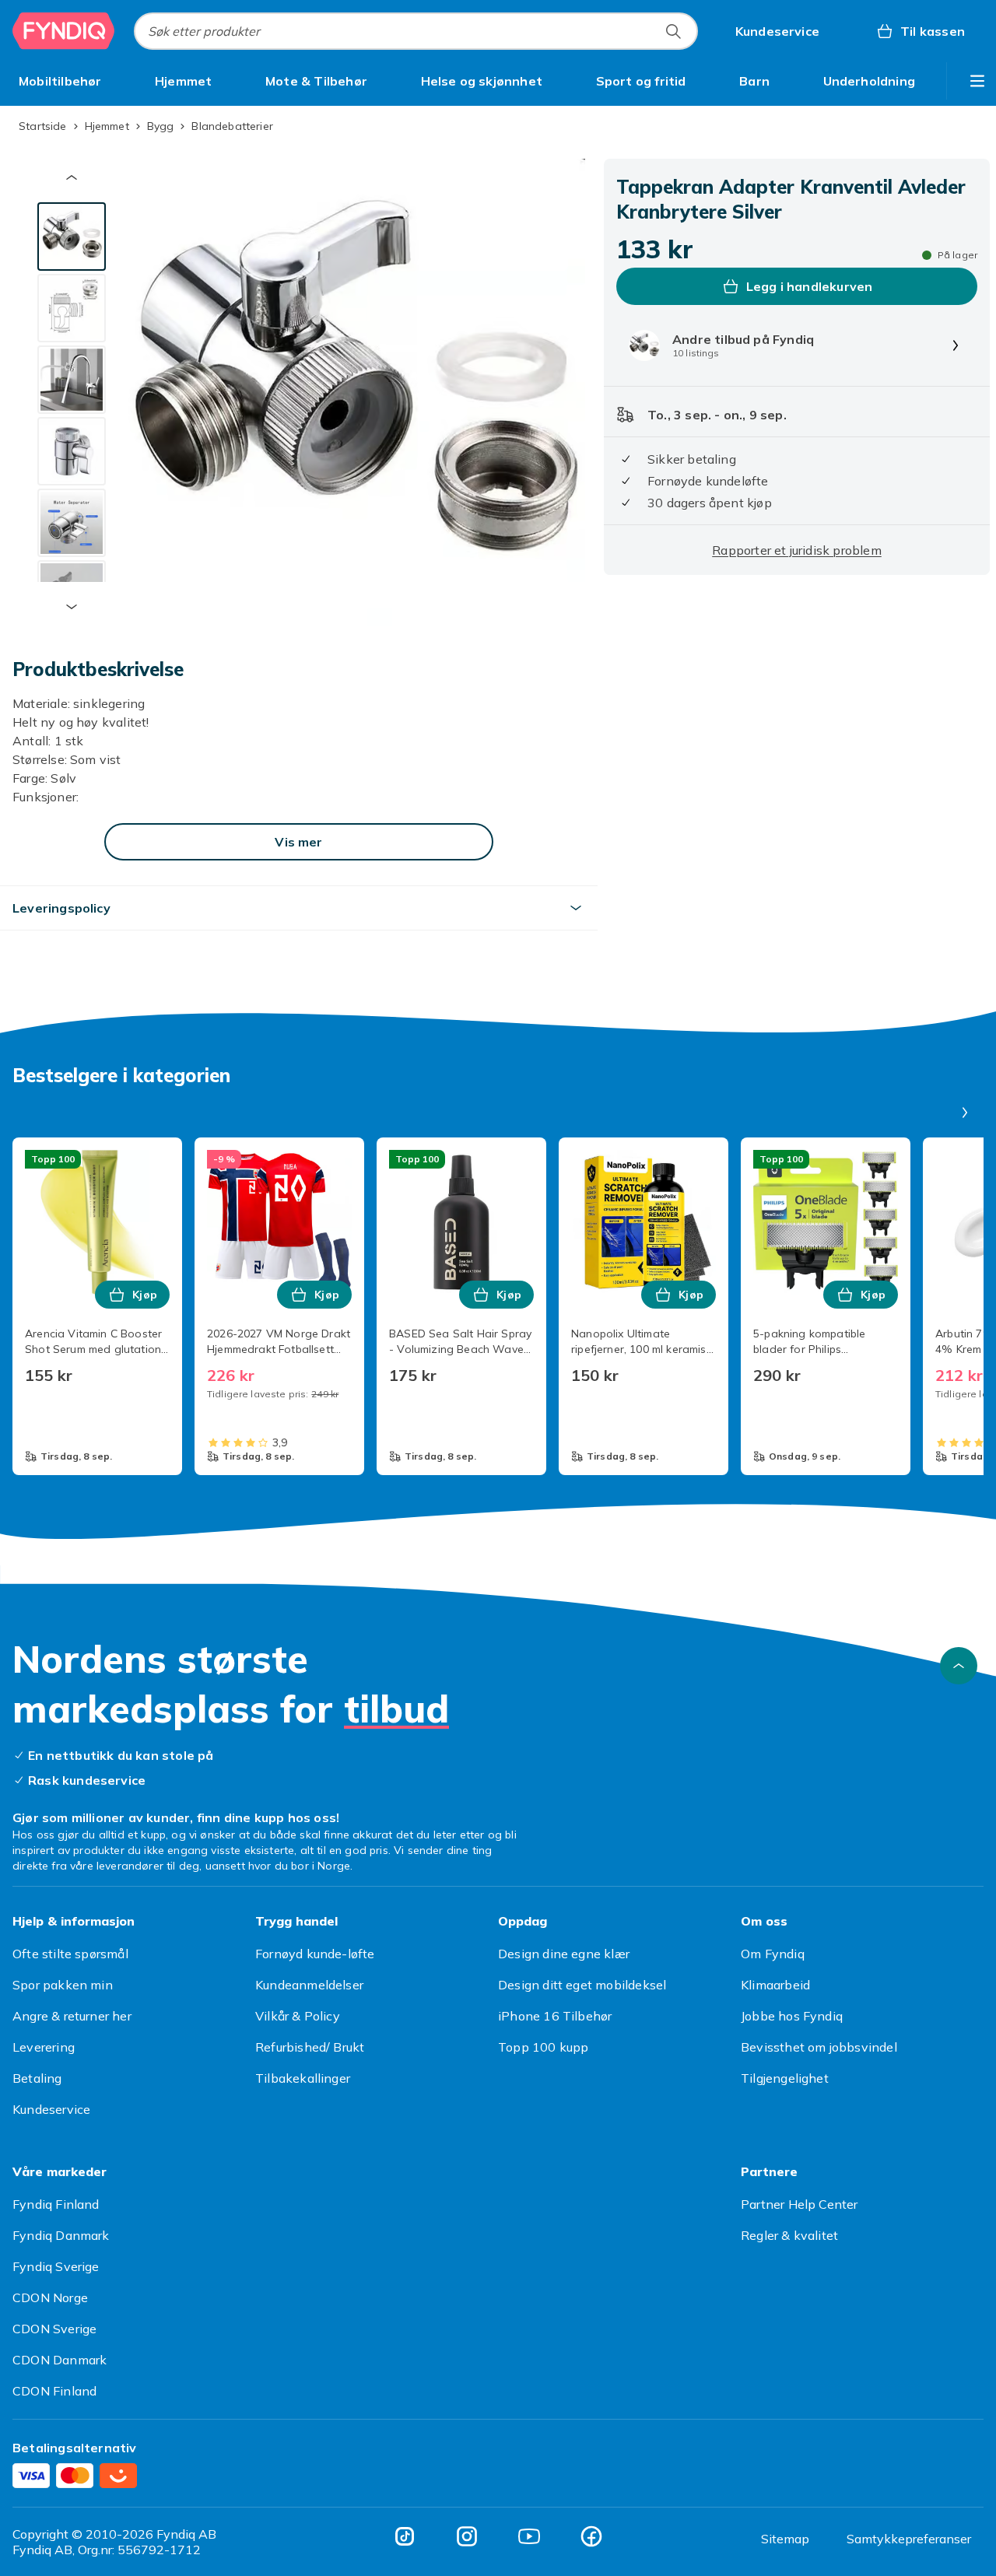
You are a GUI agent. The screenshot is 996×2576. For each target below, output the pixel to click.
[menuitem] (60, 81)
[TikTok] (405, 2536)
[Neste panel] (965, 1113)
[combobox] (416, 31)
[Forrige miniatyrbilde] (72, 177)
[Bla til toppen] (959, 1666)
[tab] (72, 237)
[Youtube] (529, 2536)
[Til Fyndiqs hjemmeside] (64, 31)
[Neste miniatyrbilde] (72, 607)
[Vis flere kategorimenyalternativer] (977, 81)
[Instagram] (467, 2536)
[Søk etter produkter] (673, 31)
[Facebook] (591, 2536)
